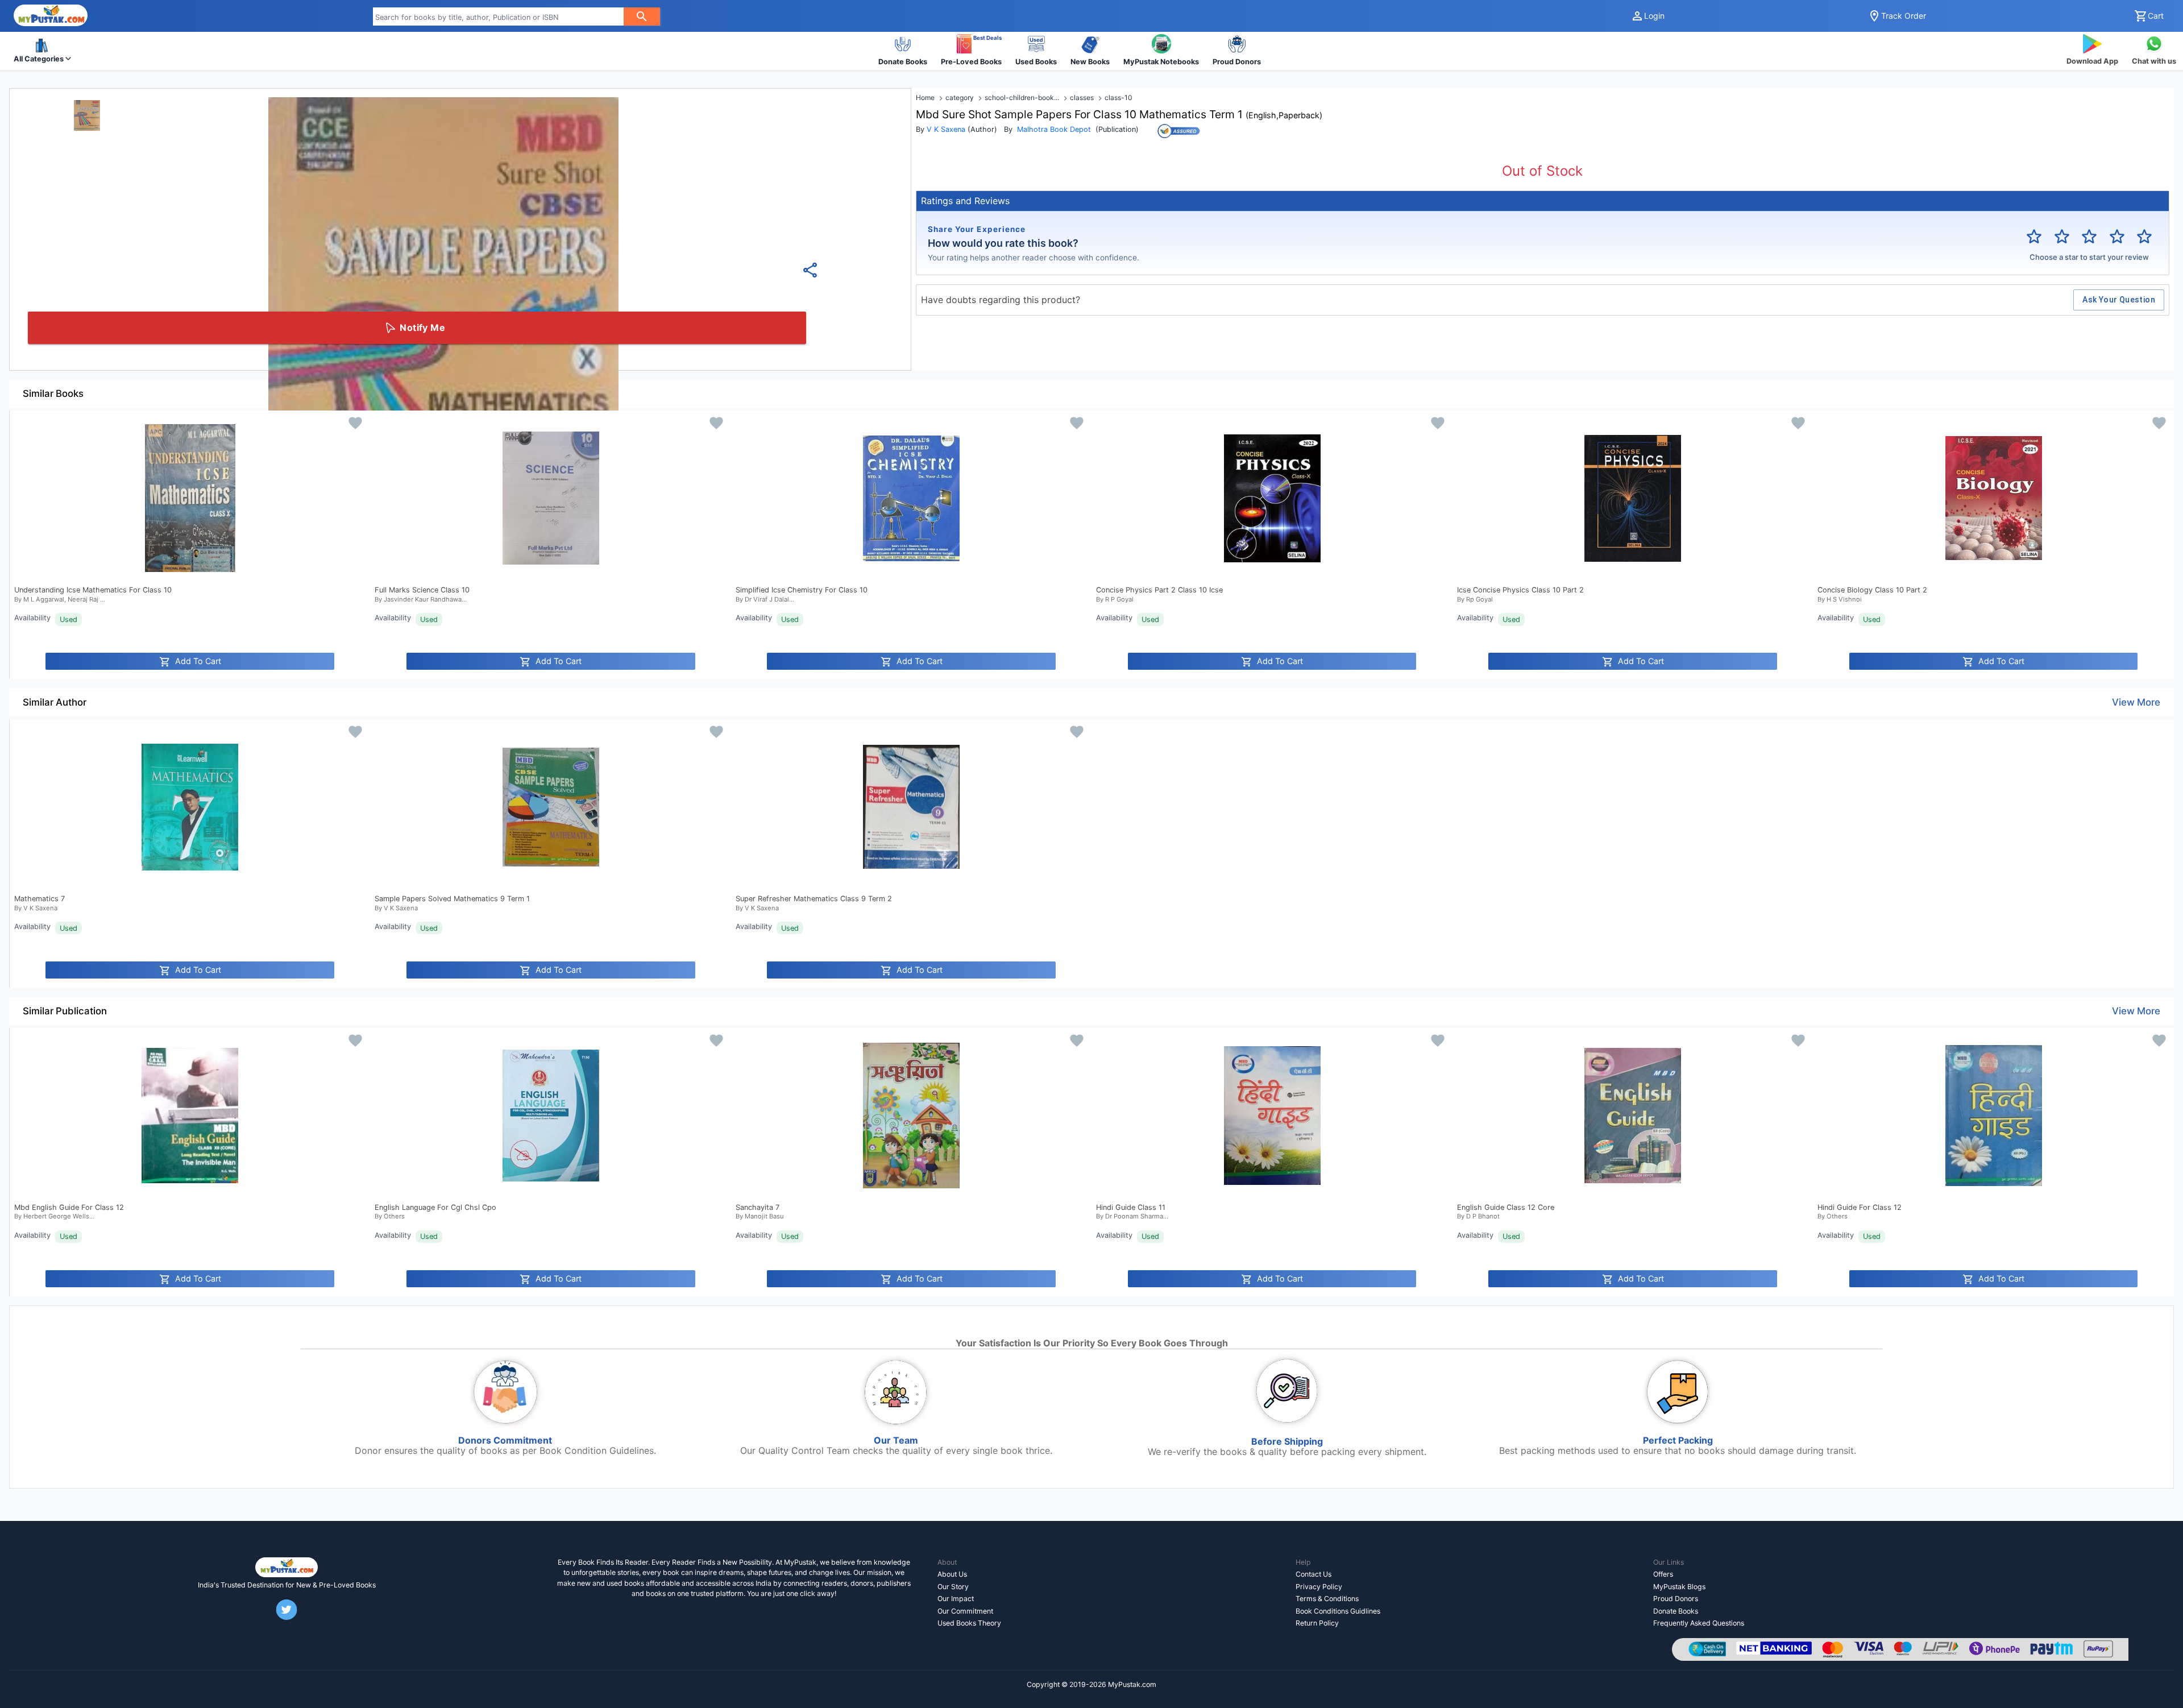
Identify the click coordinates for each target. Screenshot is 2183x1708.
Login (1654, 16)
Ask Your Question (2119, 300)
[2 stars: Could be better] (2062, 237)
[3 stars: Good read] (2089, 237)
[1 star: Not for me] (2034, 237)
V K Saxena (946, 129)
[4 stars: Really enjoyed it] (2117, 237)
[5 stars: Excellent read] (2144, 237)
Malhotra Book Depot (1054, 129)
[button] (42, 51)
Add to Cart (198, 661)
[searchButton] (642, 16)
